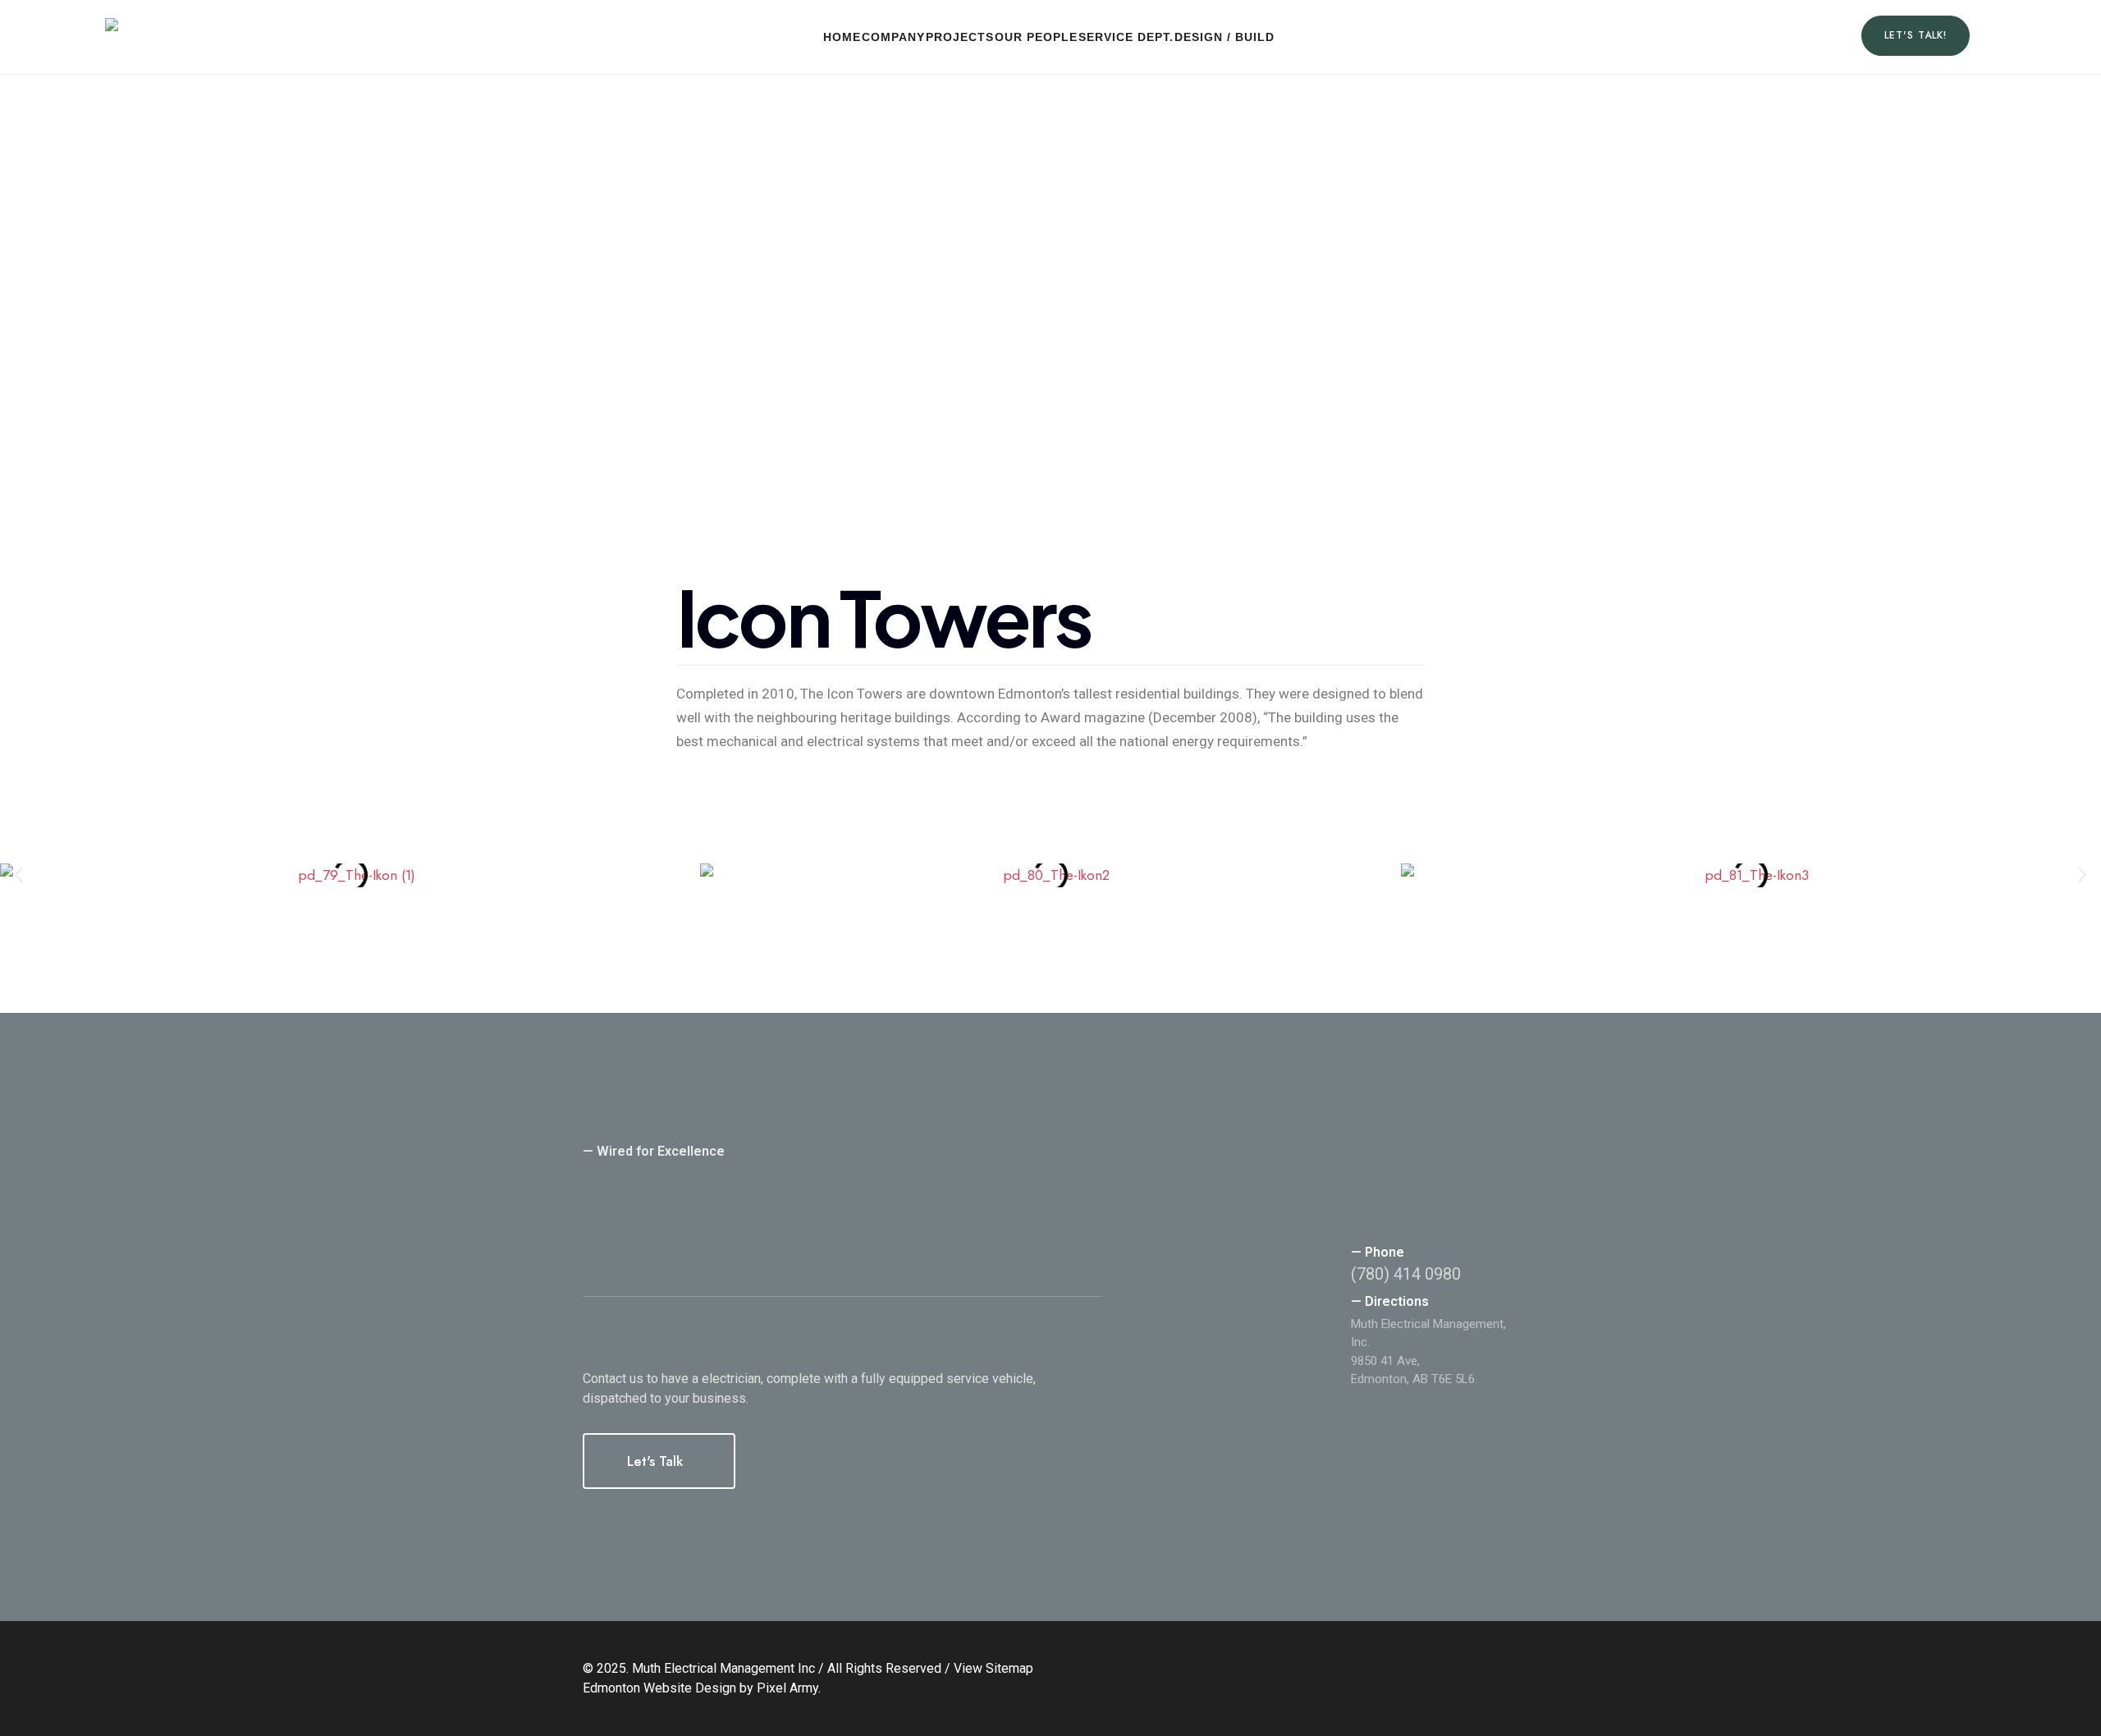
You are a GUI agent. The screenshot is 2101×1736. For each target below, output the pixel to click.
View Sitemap (993, 1668)
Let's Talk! (1916, 35)
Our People (1036, 37)
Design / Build (1224, 37)
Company (893, 37)
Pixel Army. (789, 1688)
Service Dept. (1126, 37)
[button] (18, 875)
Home (842, 37)
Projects (960, 37)
